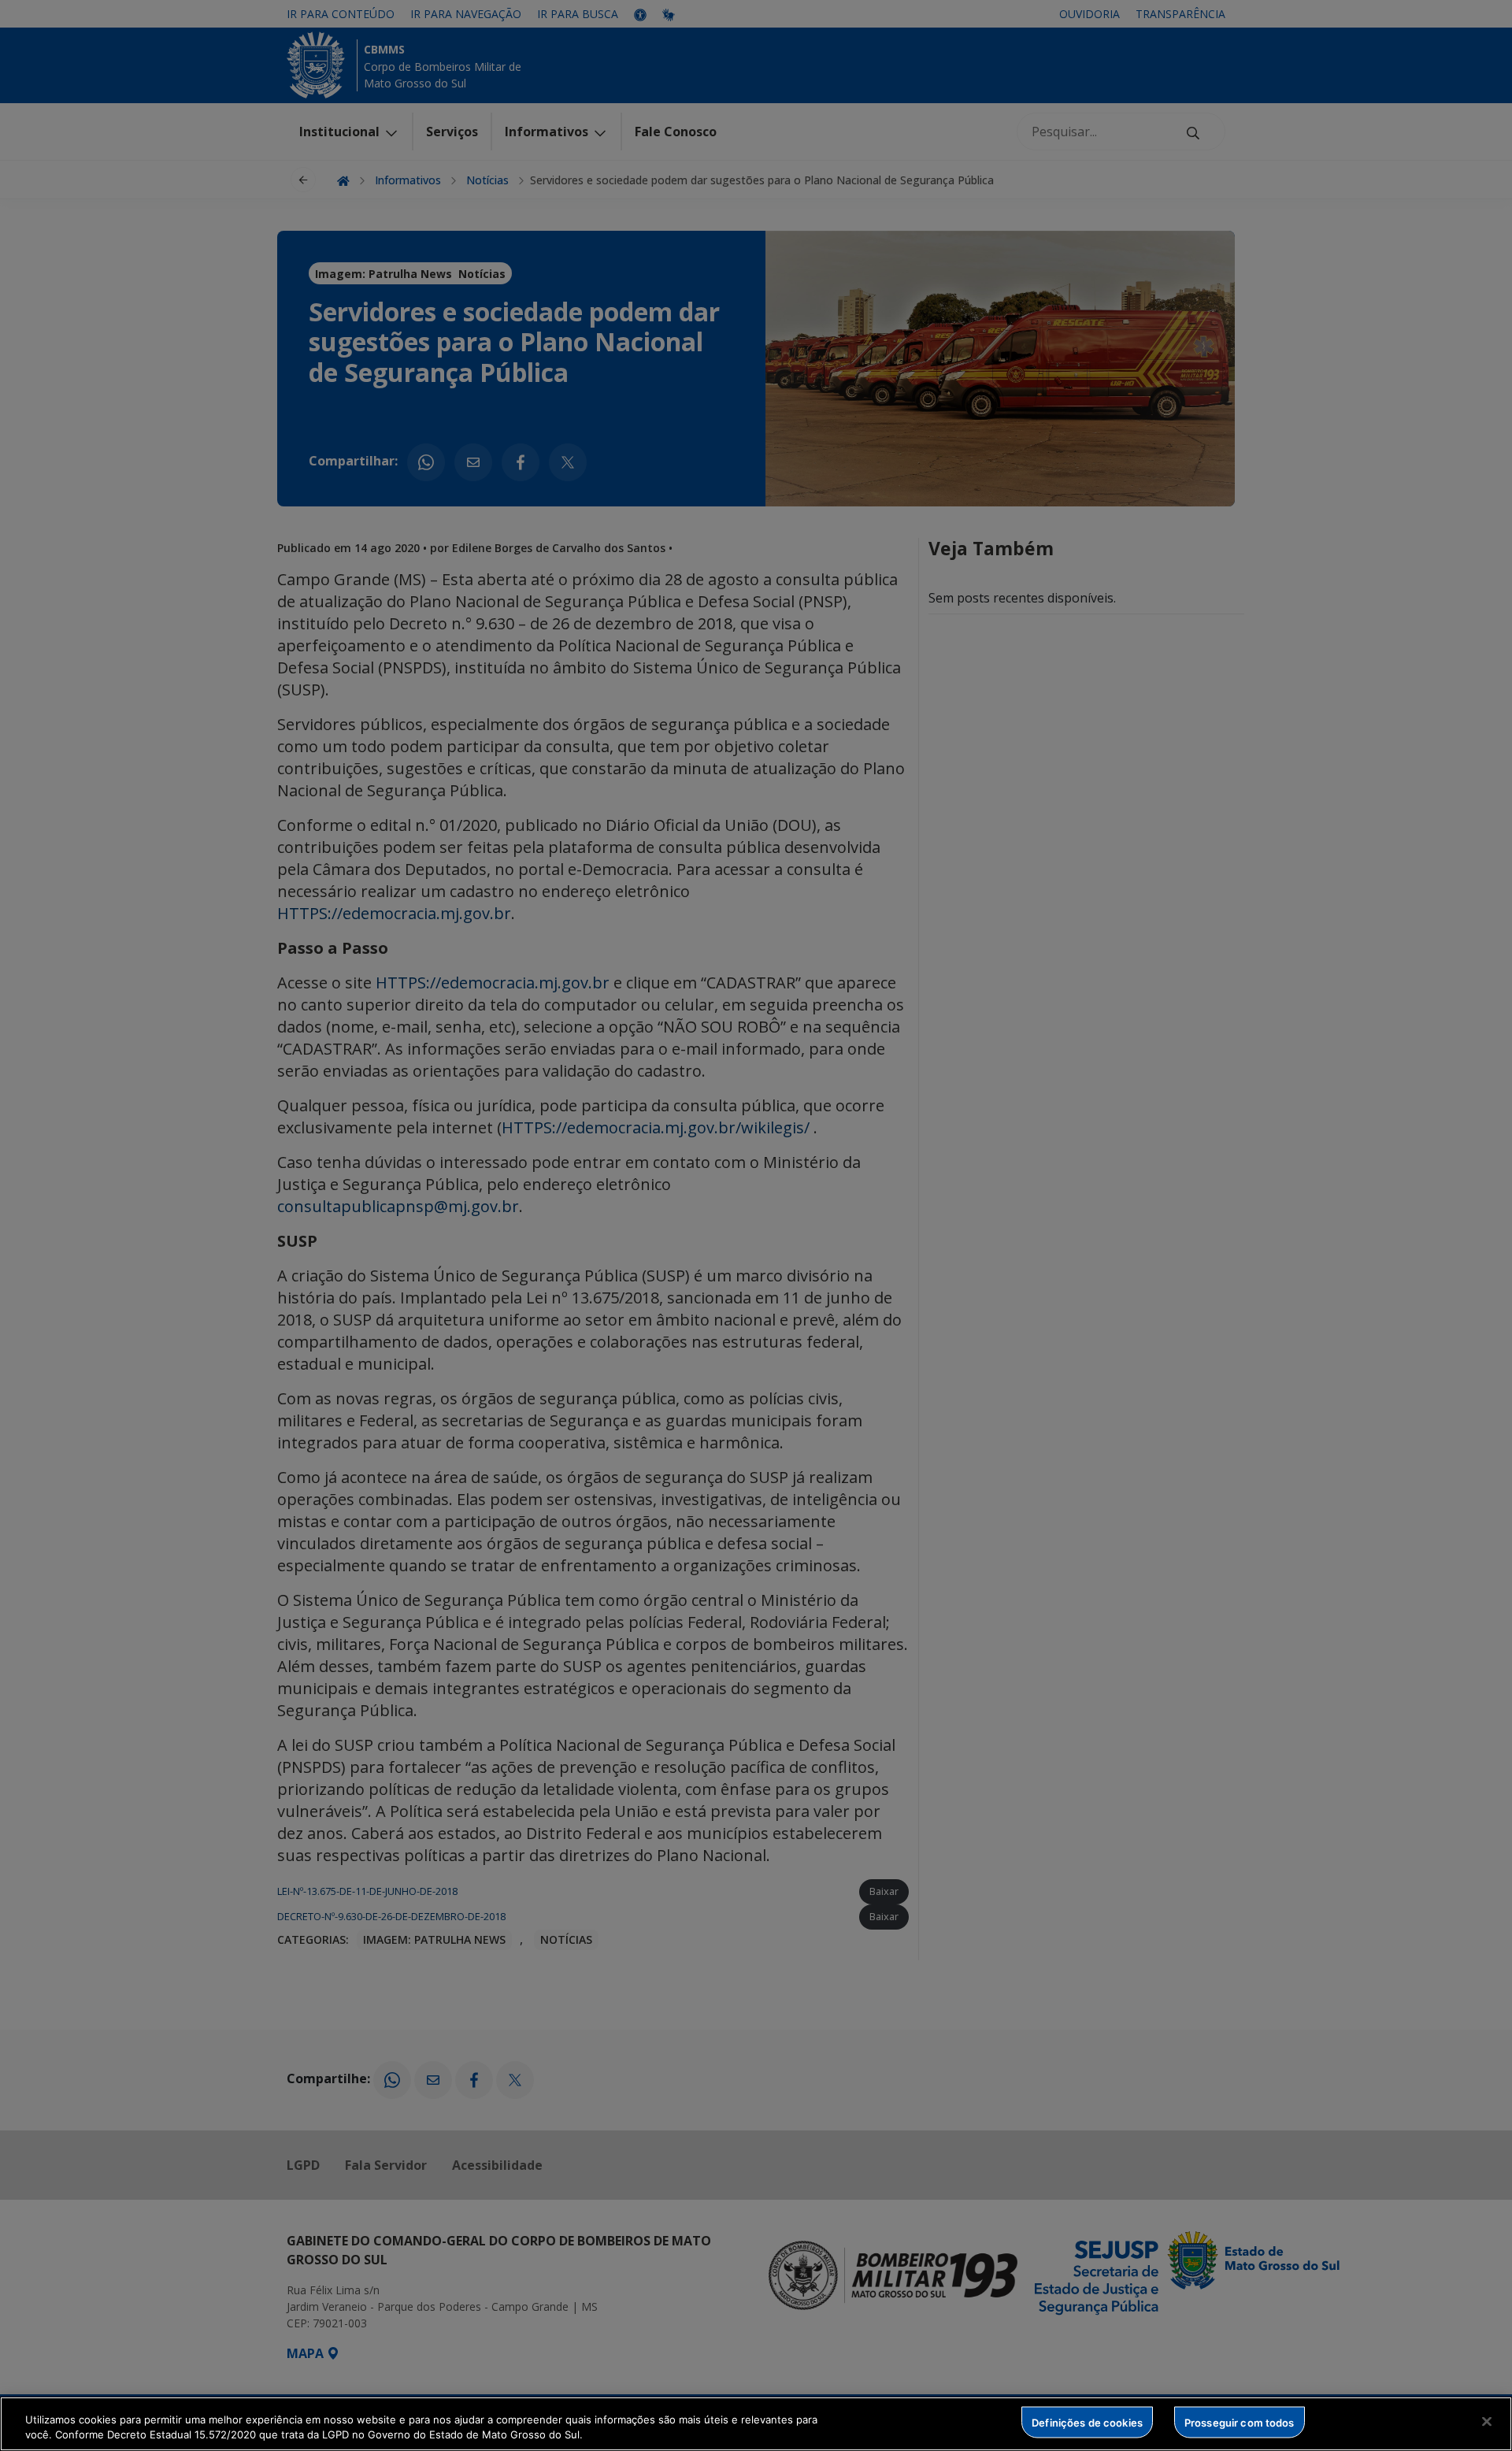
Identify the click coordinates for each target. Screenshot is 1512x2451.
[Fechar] (1487, 2422)
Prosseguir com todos (1240, 2422)
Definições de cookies (1087, 2422)
